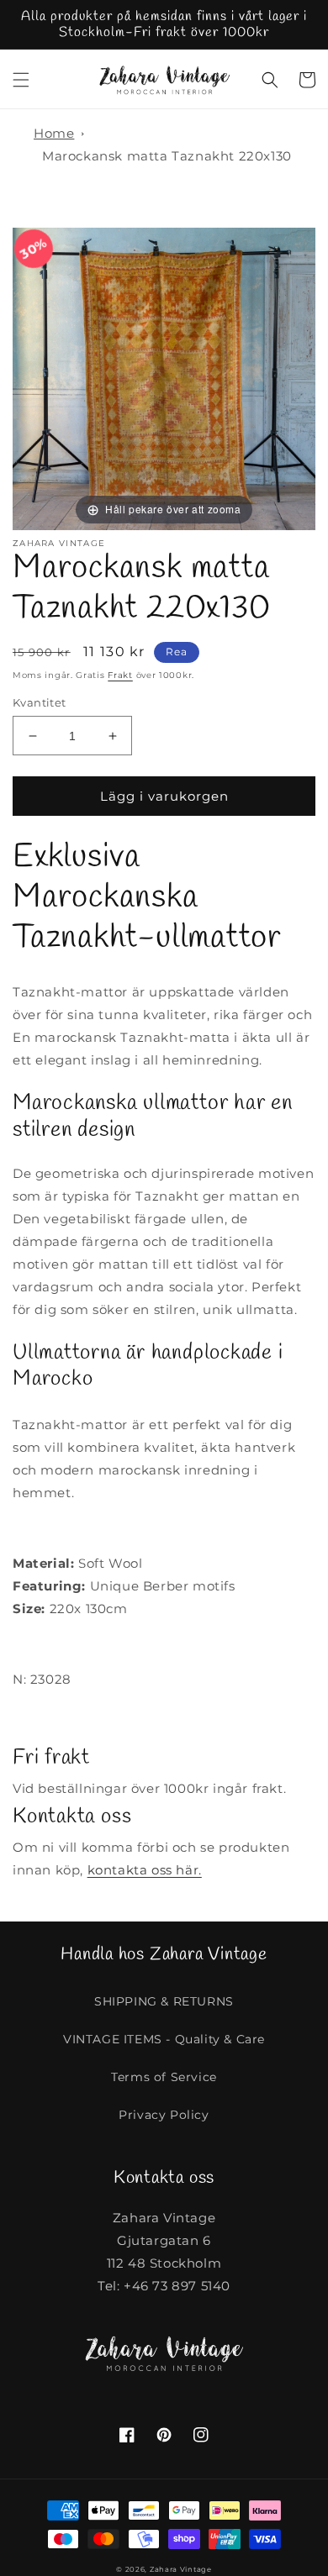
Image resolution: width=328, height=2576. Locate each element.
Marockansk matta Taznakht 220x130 (167, 156)
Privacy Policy (164, 2115)
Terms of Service (164, 2077)
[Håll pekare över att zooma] (164, 378)
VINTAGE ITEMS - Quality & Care (164, 2039)
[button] (21, 80)
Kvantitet (40, 702)
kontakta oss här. (145, 1870)
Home (54, 133)
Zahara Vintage (181, 2569)
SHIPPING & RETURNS (164, 2001)
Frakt (120, 675)
